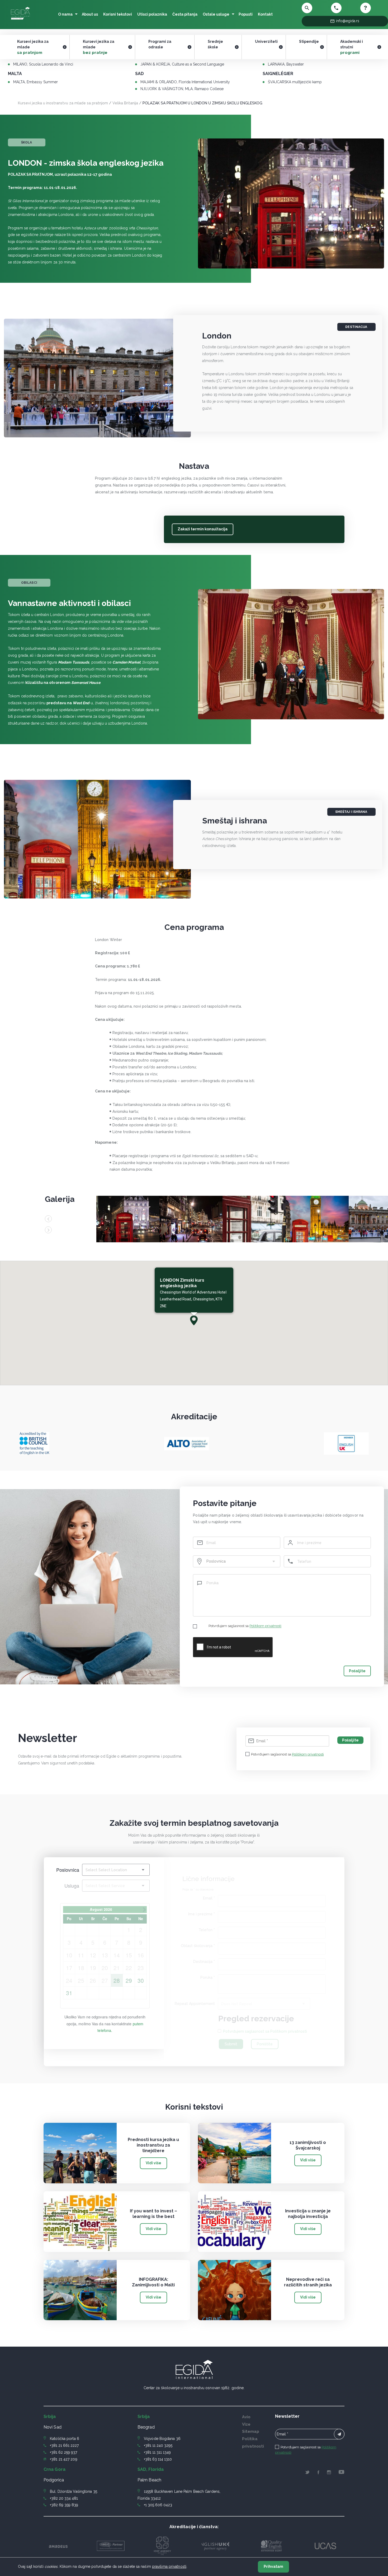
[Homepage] (20, 20)
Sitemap (251, 2431)
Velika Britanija (125, 103)
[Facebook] (318, 2473)
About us (90, 14)
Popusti (246, 14)
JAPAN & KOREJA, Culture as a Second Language (182, 64)
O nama (65, 14)
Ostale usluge (216, 14)
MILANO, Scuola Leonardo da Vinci (43, 64)
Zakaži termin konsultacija (203, 529)
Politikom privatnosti (265, 1626)
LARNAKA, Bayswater (286, 64)
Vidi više (153, 2163)
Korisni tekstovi (118, 14)
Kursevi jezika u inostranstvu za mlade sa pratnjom (63, 103)
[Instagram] (329, 2473)
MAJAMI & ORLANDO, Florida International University (185, 82)
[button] (194, 1320)
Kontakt (265, 14)
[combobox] (236, 1561)
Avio (246, 2417)
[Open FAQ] (372, 8)
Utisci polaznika (152, 14)
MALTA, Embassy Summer (36, 82)
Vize (246, 2424)
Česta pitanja (185, 14)
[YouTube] (341, 2473)
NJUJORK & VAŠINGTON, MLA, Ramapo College (182, 89)
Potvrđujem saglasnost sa (245, 1626)
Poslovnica (68, 1870)
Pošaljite (357, 1671)
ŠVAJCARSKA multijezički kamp (295, 82)
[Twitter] (307, 2473)
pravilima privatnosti (169, 2566)
